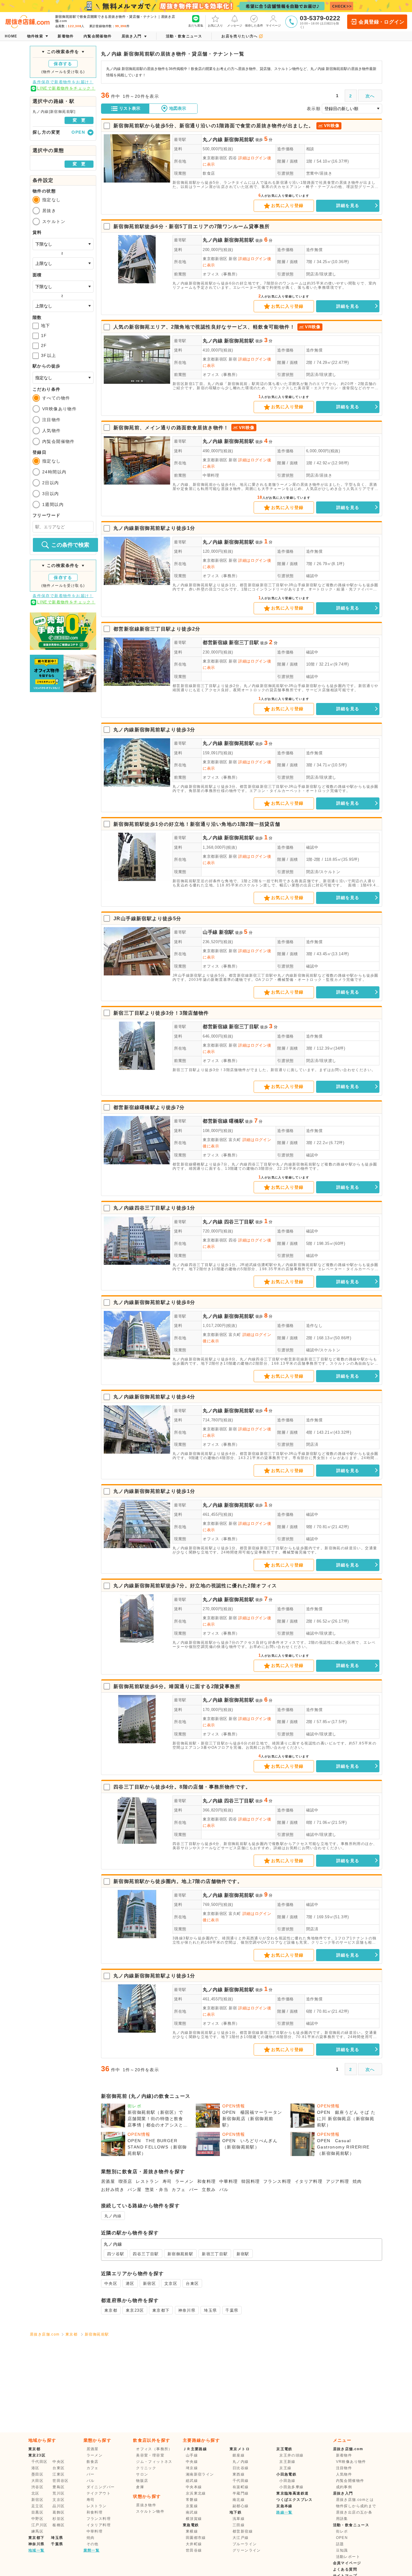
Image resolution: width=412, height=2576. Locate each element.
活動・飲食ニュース (351, 2525)
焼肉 (357, 2181)
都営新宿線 (215, 642)
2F (44, 345)
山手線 (210, 932)
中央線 (192, 2462)
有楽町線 (241, 2487)
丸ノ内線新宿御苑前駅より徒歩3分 (154, 730)
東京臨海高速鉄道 (292, 2493)
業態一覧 (92, 2550)
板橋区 (59, 2525)
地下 (46, 326)
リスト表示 (130, 108)
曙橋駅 (236, 1121)
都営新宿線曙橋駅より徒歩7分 (149, 1107)
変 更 (79, 120)
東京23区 (135, 2310)
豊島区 (59, 2487)
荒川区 (59, 2493)
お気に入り (215, 25)
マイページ (273, 25)
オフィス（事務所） (221, 274)
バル (224, 2190)
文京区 (171, 2283)
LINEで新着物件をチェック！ (66, 88)
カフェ (179, 2190)
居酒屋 (108, 2181)
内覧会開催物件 (59, 441)
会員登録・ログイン (381, 22)
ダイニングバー (101, 2487)
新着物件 (344, 2455)
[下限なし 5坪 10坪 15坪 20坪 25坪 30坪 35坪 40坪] (63, 287)
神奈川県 (187, 2310)
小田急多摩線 (291, 2487)
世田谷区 (61, 2481)
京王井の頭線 (291, 2455)
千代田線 (241, 2481)
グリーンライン (247, 2550)
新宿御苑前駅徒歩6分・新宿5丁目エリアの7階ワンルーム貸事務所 (192, 226)
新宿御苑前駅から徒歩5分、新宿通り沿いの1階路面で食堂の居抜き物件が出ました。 (214, 126)
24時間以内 (54, 472)
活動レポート (348, 2557)
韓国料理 (251, 2181)
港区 (130, 2283)
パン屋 (135, 2190)
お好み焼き (113, 2190)
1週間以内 (53, 504)
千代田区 (40, 2462)
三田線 (239, 2525)
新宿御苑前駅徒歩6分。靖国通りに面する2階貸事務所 (177, 1686)
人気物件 (52, 431)
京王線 (285, 2468)
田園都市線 (196, 2538)
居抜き (49, 211)
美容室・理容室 (150, 2455)
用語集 (342, 2519)
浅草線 (239, 2519)
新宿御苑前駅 (239, 140)
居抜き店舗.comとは (355, 2500)
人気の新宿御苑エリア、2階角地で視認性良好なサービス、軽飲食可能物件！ (204, 327)
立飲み (209, 2190)
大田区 (37, 2481)
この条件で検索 (70, 545)
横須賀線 (194, 2519)
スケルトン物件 (150, 2511)
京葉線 (192, 2506)
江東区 (59, 2474)
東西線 (239, 2474)
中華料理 (211, 475)
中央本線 (194, 2487)
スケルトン (54, 221)
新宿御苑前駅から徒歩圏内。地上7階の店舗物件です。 (178, 1881)
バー (194, 2190)
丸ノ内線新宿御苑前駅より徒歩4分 (154, 1397)
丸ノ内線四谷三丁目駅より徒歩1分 (154, 1208)
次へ (370, 96)
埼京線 (192, 2468)
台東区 (192, 2283)
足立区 (37, 2506)
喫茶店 (125, 2181)
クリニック (146, 2468)
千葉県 (232, 2310)
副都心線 (241, 2506)
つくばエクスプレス (295, 2500)
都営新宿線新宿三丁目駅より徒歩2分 (157, 629)
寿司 (167, 2181)
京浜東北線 (196, 2493)
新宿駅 (227, 932)
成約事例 (344, 2487)
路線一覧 (284, 2512)
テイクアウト (99, 2493)
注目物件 (52, 420)
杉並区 (59, 2519)
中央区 (111, 2283)
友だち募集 (196, 25)
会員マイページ (347, 2563)
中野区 (37, 2519)
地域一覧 (36, 2550)
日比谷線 (241, 2468)
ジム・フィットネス (154, 2462)
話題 (340, 2544)
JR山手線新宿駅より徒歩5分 (147, 919)
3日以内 (51, 494)
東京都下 (161, 2310)
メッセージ (235, 25)
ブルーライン (245, 2544)
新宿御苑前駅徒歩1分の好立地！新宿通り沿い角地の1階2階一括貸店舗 (197, 824)
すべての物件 (56, 398)
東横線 (192, 2531)
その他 (93, 2544)
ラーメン (185, 2181)
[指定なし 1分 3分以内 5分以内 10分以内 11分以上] (63, 378)
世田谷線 (194, 2550)
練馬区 (37, 2531)
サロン (142, 2474)
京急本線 (284, 2506)
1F (44, 336)
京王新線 (287, 2462)
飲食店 (209, 173)
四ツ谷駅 (116, 2254)
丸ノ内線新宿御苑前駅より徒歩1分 (154, 528)
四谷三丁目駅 (239, 1222)
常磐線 (192, 2500)
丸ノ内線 (213, 140)
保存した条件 (254, 25)
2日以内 (51, 483)
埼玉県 (210, 2310)
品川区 (59, 2506)
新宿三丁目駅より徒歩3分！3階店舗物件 (161, 1013)
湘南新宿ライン (200, 2474)
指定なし (52, 200)
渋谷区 (37, 2487)
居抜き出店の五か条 (354, 2512)
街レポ (342, 2531)
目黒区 (37, 2512)
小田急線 (287, 2481)
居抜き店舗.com (45, 2334)
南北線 (239, 2500)
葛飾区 (59, 2512)
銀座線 (239, 2455)
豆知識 (342, 2550)
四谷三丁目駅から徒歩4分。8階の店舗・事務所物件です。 (182, 1787)
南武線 (192, 2512)
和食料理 (207, 2181)
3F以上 (49, 355)
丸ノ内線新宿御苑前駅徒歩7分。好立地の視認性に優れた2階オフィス (195, 1586)
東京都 (111, 2310)
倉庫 (140, 2487)
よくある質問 (345, 2569)
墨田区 (37, 2474)
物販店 (142, 2481)
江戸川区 (40, 2525)
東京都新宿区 (215, 158)
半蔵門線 (241, 2493)
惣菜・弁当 (157, 2190)
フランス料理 (277, 2181)
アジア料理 (338, 2181)
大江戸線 (241, 2538)
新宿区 (149, 2283)
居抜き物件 (146, 2505)
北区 (35, 2493)
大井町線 (194, 2544)
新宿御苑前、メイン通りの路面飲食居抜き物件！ (171, 428)
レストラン (147, 2181)
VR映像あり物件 (59, 409)
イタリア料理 (309, 2181)
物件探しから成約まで (356, 2506)
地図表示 (178, 108)
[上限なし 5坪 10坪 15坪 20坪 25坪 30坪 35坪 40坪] (63, 306)
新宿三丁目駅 (244, 642)
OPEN (342, 2538)
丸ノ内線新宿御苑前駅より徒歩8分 (154, 1302)
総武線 (192, 2481)
